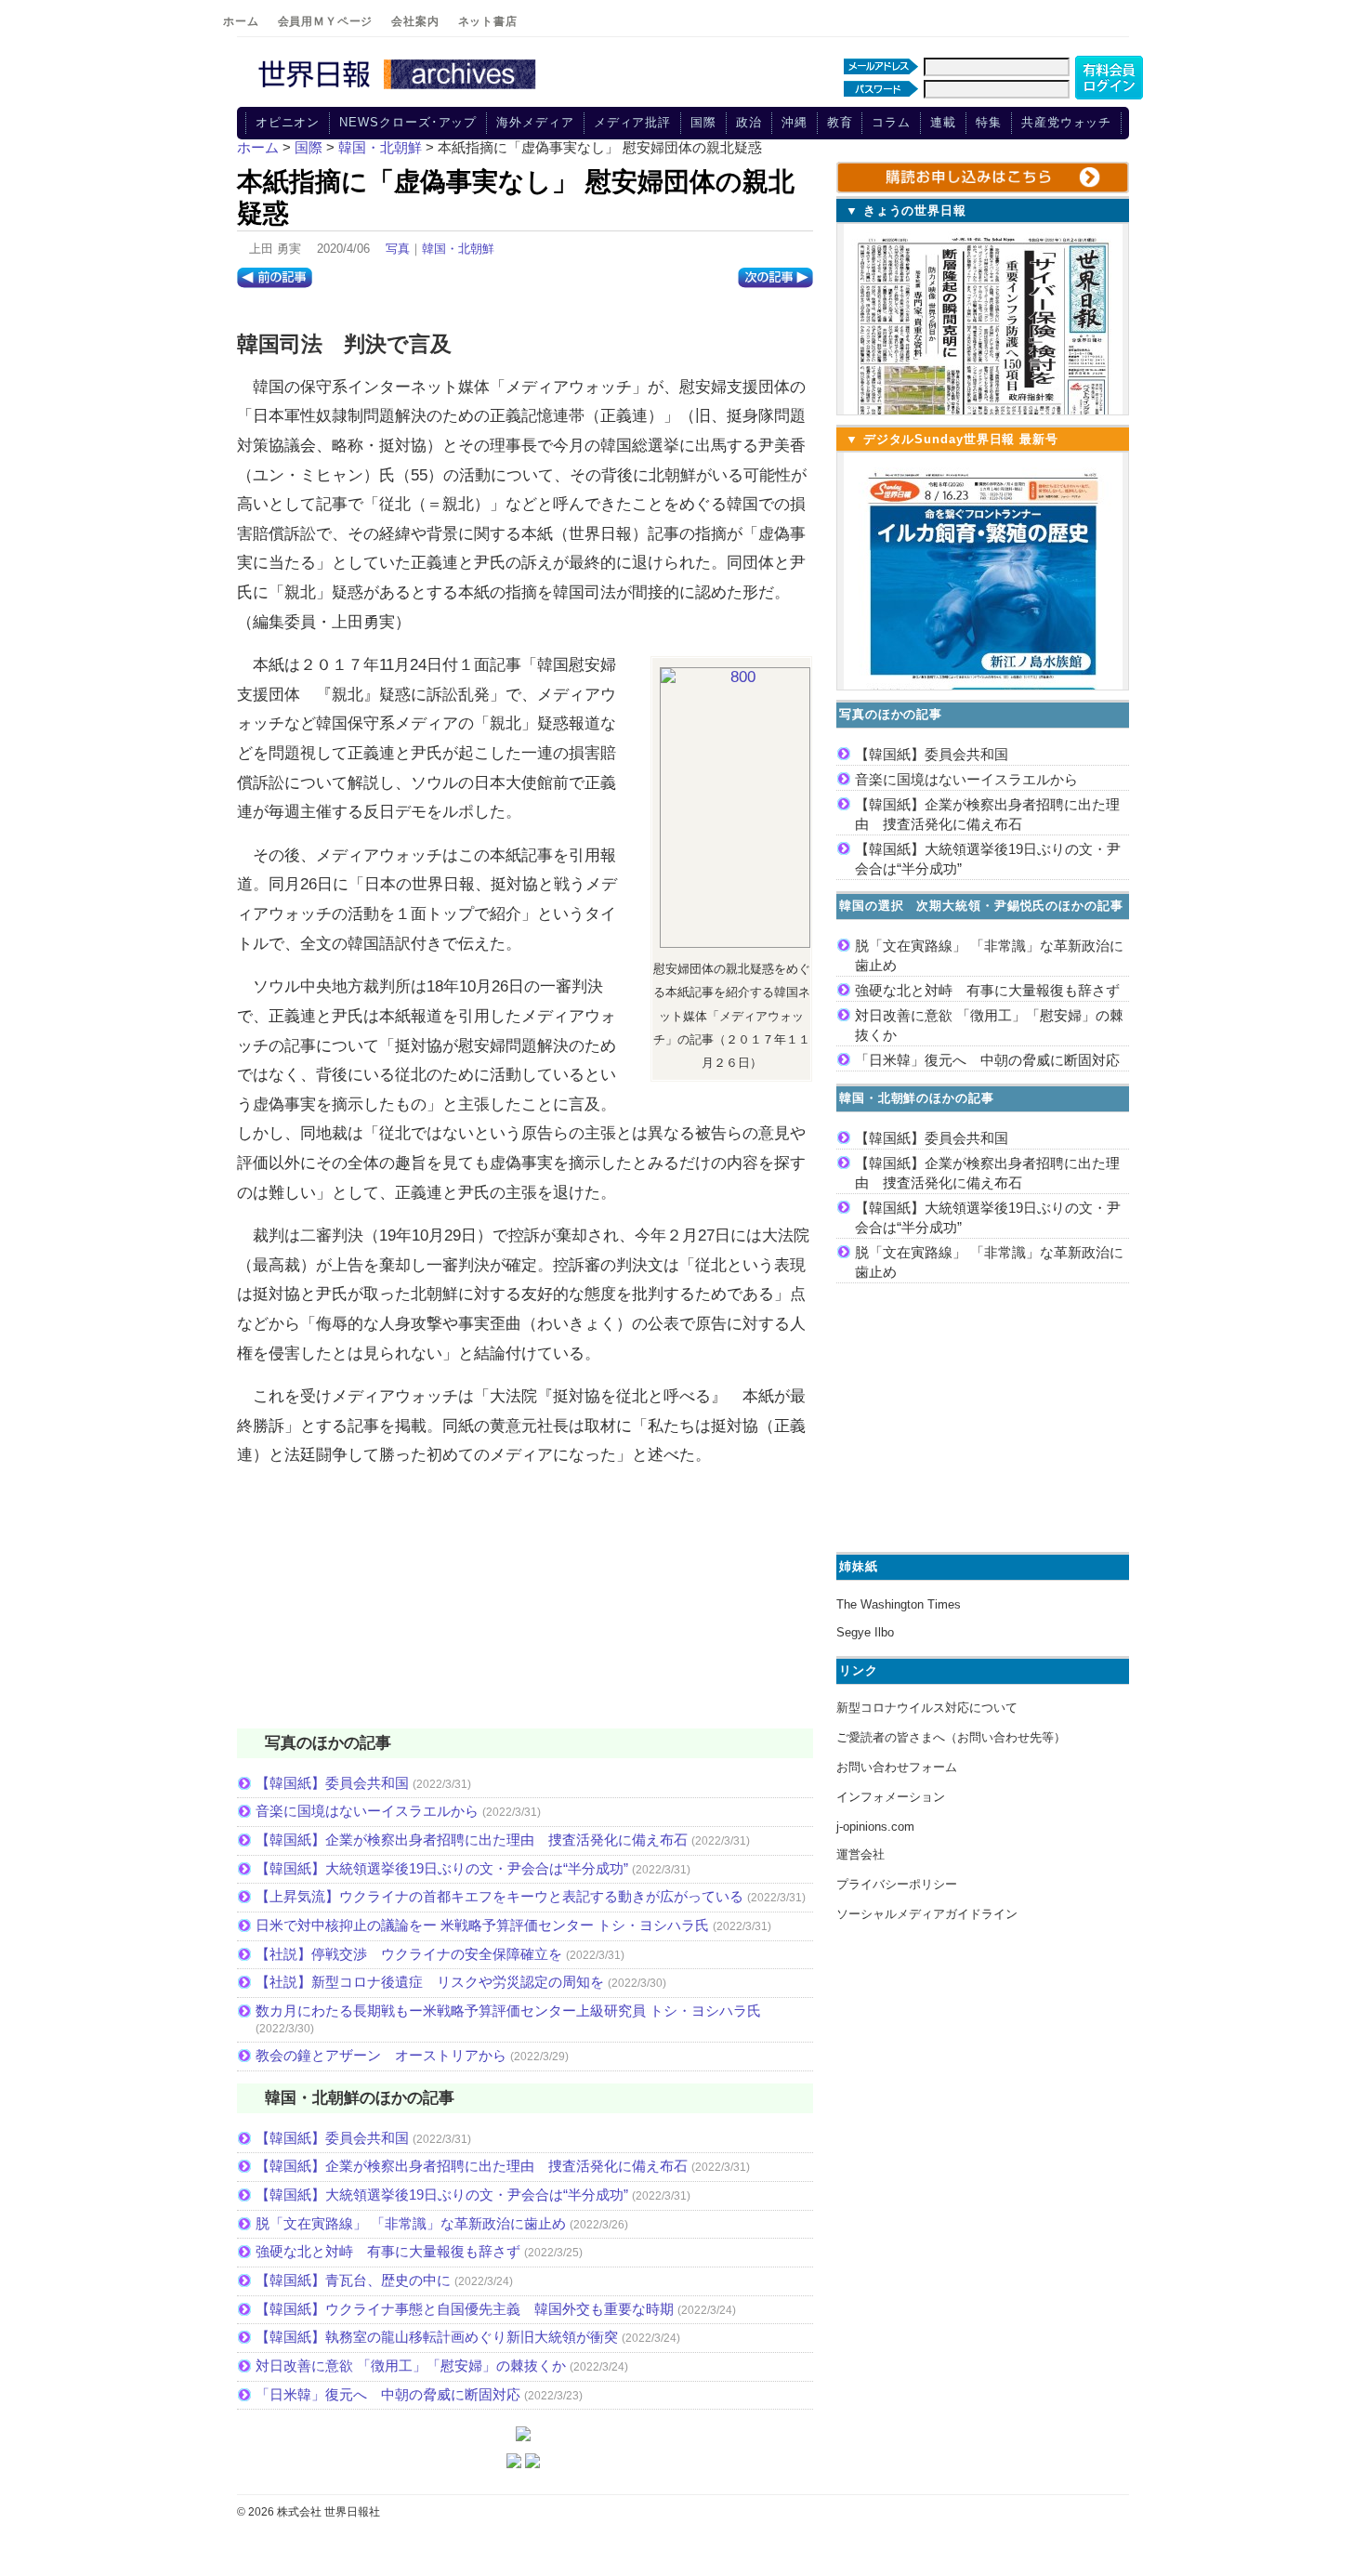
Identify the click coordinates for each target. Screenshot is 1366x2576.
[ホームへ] (400, 90)
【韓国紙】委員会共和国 (332, 1783)
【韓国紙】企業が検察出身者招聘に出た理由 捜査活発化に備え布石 (472, 1840)
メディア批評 (632, 122)
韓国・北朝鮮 (458, 249)
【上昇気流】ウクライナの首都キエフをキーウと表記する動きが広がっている (499, 1896)
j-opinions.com (875, 1827)
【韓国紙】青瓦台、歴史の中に (353, 2280)
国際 (703, 122)
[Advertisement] (525, 1610)
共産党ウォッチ (1066, 122)
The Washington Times (899, 1604)
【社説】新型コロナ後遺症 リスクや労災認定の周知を (430, 1982)
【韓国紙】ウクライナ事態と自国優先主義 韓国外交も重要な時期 (465, 2309)
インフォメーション (891, 1797)
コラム (891, 122)
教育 (840, 122)
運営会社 (860, 1854)
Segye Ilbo (865, 1632)
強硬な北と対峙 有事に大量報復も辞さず (388, 2251)
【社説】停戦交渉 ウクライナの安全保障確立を (409, 1954)
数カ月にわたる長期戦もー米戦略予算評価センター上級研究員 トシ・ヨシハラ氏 (508, 2011)
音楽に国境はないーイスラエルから (367, 1811)
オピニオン (288, 122)
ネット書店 (488, 21)
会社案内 (415, 21)
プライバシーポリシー (897, 1884)
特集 (989, 122)
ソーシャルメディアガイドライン (927, 1914)
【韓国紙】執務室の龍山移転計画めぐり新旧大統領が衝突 (437, 2337)
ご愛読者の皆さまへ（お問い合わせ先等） (951, 1737)
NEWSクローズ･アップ (408, 122)
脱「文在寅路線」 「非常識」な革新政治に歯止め (411, 2223)
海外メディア (535, 122)
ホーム (241, 21)
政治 (749, 122)
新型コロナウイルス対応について (927, 1708)
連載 (943, 122)
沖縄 (795, 122)
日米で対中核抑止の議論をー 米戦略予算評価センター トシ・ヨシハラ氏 (482, 1925)
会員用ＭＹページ (326, 21)
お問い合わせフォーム (897, 1767)
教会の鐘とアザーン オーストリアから (381, 2055)
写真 (398, 249)
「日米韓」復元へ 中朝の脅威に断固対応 (388, 2394)
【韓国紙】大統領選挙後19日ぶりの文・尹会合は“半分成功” (442, 1868)
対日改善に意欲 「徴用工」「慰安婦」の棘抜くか (411, 2366)
